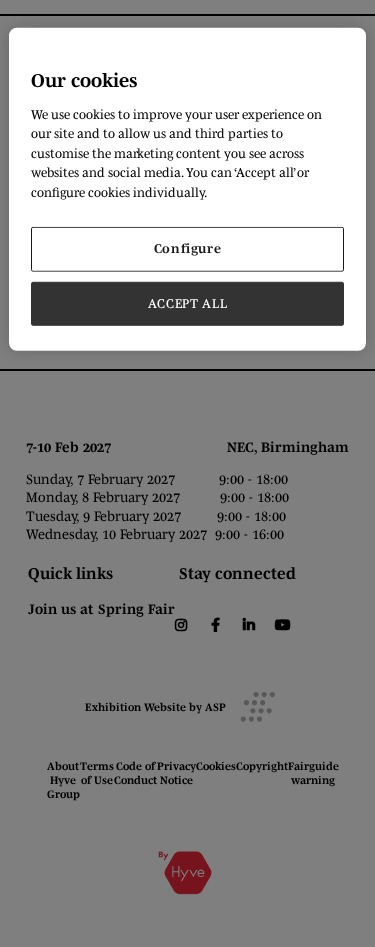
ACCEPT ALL (188, 302)
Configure (188, 248)
